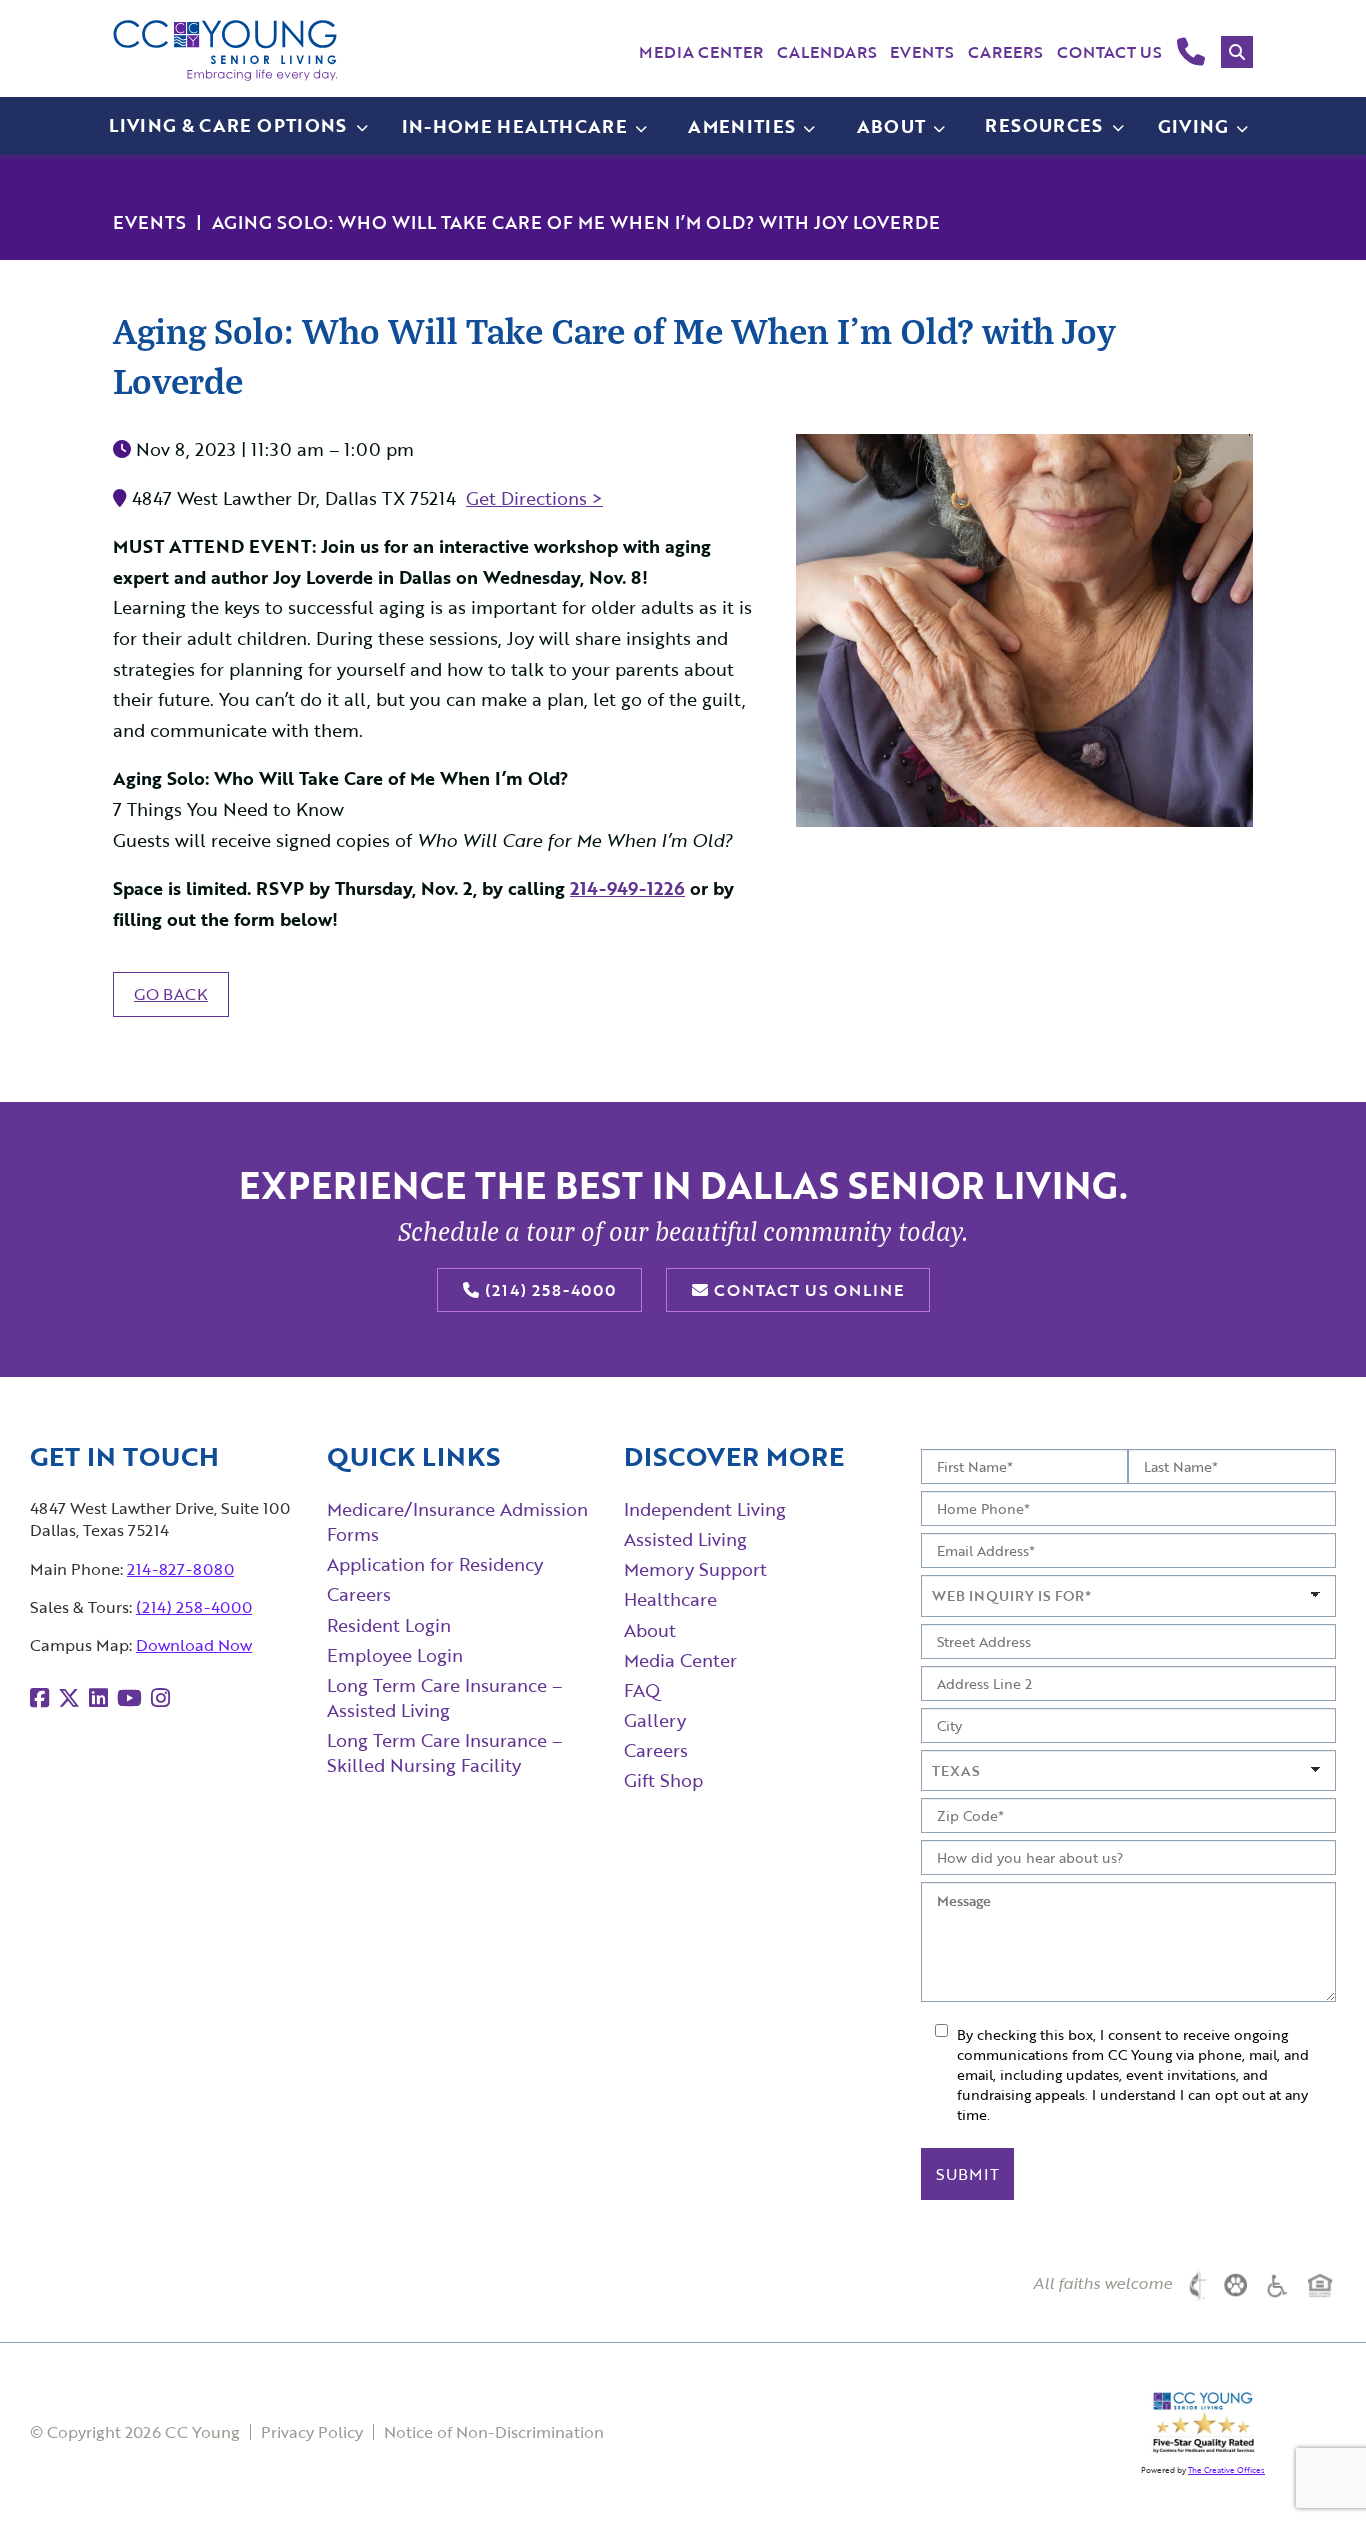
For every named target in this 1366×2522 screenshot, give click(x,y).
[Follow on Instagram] (160, 1697)
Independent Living (705, 1509)
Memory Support (695, 1569)
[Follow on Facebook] (39, 1697)
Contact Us (1109, 52)
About (650, 1630)
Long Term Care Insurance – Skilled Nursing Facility (444, 1752)
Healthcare (670, 1599)
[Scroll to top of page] (1311, 2468)
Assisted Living (685, 1539)
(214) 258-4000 (548, 1290)
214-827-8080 (180, 1569)
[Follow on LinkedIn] (98, 1697)
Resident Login (389, 1625)
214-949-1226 (627, 888)
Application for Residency (435, 1564)
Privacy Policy (312, 2432)
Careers (1005, 52)
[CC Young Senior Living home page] (225, 50)
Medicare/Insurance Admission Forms (457, 1521)
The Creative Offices (1226, 2470)
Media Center (701, 52)
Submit (967, 2174)
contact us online (806, 1290)
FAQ (642, 1690)
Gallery (655, 1720)
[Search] (1237, 52)
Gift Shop (663, 1780)
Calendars (827, 52)
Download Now (194, 1645)
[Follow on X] (69, 1697)
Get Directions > (534, 498)
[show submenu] (641, 127)
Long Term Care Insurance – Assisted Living (444, 1697)
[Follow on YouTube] (129, 1697)
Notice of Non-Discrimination (494, 2432)
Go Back (171, 994)
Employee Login (395, 1655)
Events (922, 52)
